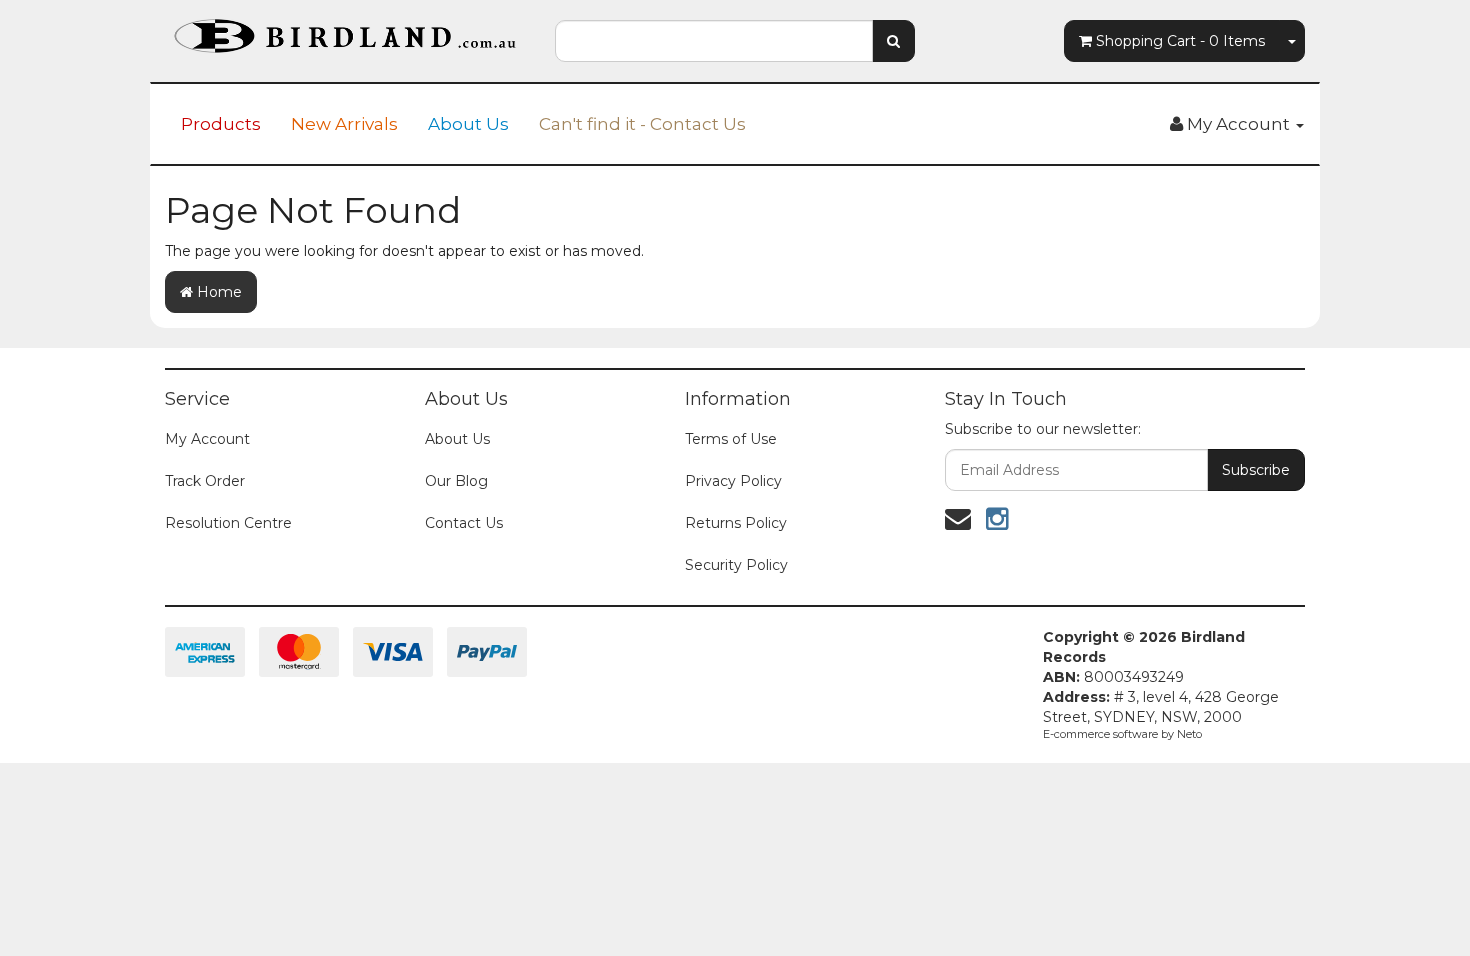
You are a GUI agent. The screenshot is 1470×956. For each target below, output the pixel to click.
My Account (207, 439)
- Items (1180, 41)
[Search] (893, 41)
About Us (468, 124)
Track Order (205, 481)
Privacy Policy (733, 481)
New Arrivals (344, 124)
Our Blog (456, 481)
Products (221, 124)
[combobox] (714, 41)
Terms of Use (731, 439)
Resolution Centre (228, 523)
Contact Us (464, 523)
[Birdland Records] (345, 30)
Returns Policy (736, 523)
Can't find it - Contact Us (642, 124)
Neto (1189, 734)
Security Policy (736, 565)
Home (217, 292)
